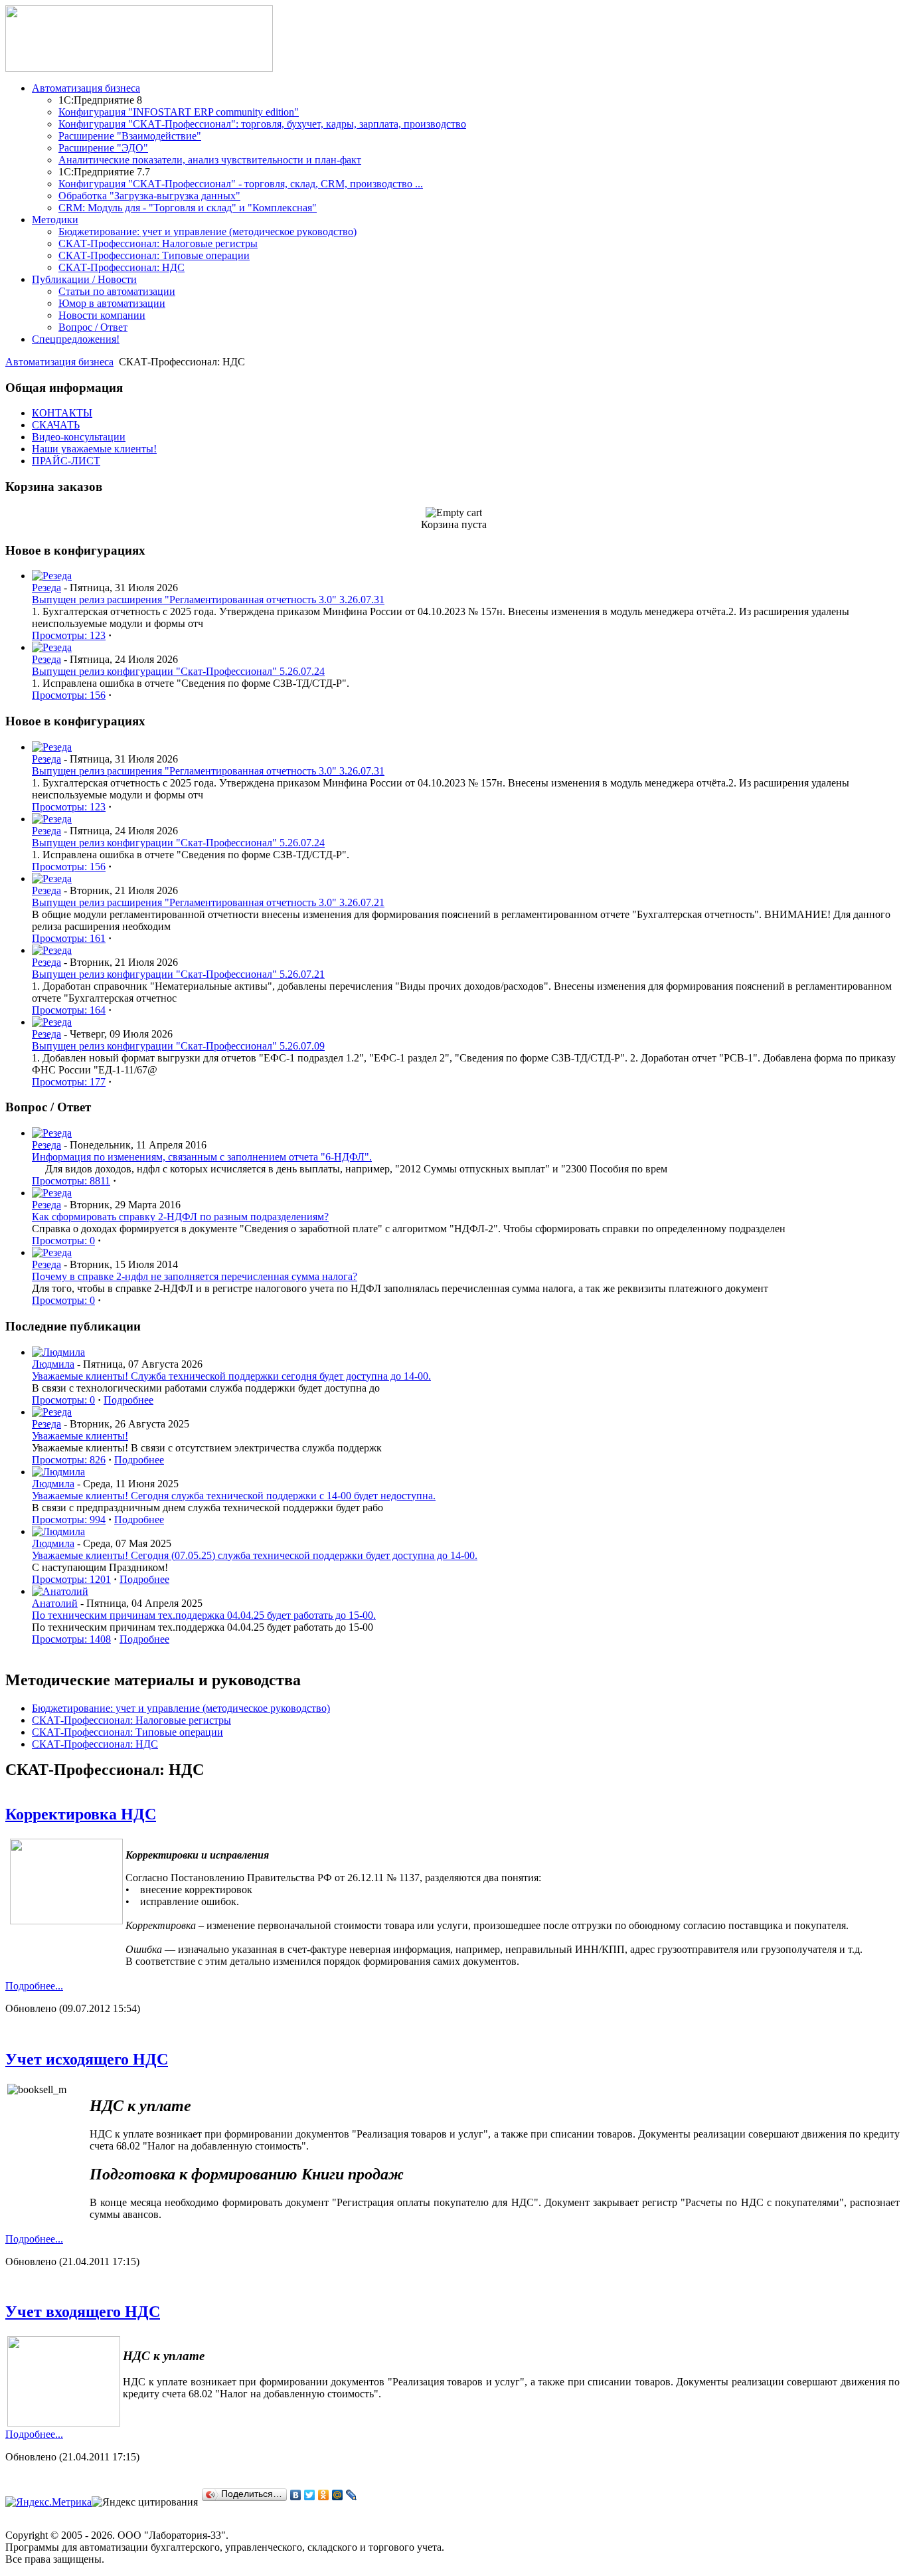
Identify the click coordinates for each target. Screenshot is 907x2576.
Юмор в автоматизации (112, 303)
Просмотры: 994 (69, 1519)
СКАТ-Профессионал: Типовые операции (154, 255)
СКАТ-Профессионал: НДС (122, 267)
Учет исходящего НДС (87, 2059)
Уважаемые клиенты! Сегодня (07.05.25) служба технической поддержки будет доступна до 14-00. (255, 1555)
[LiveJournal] (352, 2495)
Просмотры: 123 (69, 635)
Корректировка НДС (81, 1814)
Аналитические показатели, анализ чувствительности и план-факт (210, 160)
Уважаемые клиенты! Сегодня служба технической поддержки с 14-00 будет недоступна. (234, 1496)
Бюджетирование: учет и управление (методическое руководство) (207, 231)
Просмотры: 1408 (71, 1639)
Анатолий (55, 1603)
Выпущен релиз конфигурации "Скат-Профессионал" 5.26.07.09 (178, 1046)
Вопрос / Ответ (93, 327)
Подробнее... (34, 1986)
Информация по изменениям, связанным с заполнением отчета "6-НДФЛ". (202, 1157)
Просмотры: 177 (69, 1082)
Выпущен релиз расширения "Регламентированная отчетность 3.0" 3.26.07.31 (208, 599)
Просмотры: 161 (69, 938)
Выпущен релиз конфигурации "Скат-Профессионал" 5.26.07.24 (178, 671)
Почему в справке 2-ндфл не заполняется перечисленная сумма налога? (195, 1276)
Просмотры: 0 (63, 1241)
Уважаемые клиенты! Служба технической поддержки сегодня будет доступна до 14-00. (231, 1376)
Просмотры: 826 (69, 1460)
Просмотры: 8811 (71, 1181)
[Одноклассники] (324, 2495)
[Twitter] (310, 2495)
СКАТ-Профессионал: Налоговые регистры (158, 243)
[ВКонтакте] (296, 2495)
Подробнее (128, 1400)
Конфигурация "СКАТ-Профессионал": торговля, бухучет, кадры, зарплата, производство (262, 124)
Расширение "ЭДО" (103, 148)
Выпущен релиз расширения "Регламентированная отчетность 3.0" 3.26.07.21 (208, 902)
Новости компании (102, 315)
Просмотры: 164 (69, 1010)
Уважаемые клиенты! (80, 1436)
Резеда (46, 588)
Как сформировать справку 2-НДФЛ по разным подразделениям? (180, 1217)
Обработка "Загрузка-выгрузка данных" (149, 196)
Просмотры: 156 (69, 695)
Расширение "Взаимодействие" (130, 136)
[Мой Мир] (338, 2495)
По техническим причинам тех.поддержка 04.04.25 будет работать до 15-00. (204, 1615)
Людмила (53, 1364)
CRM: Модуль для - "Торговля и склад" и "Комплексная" (188, 208)
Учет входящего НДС (83, 2312)
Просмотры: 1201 (71, 1579)
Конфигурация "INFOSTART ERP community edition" (179, 112)
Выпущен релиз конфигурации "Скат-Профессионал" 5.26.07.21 (178, 974)
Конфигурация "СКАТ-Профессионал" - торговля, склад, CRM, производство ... (241, 184)
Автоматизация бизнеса (59, 362)
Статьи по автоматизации (117, 291)
